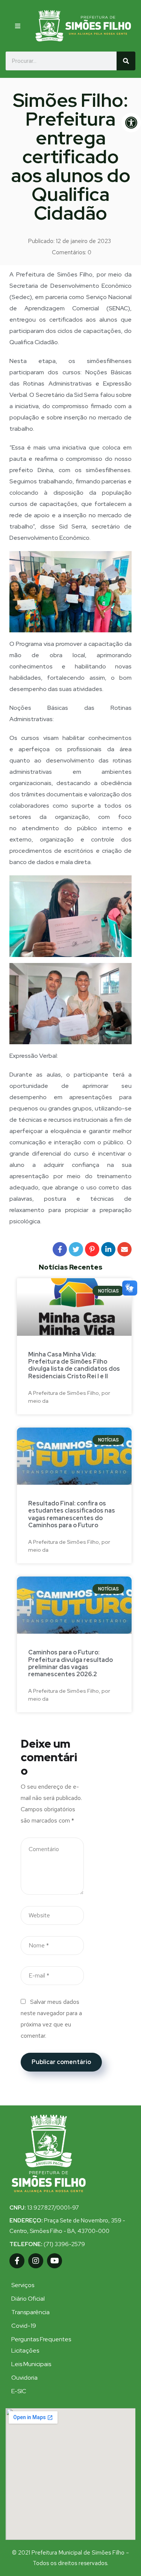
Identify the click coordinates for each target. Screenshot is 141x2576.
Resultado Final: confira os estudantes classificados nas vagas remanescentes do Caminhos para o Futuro (72, 1514)
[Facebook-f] (17, 2261)
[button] (19, 26)
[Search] (126, 61)
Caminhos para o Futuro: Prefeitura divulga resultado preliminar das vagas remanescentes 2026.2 (70, 1663)
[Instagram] (36, 2261)
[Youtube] (55, 2261)
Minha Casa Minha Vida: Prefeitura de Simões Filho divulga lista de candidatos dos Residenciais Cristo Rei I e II (74, 1365)
